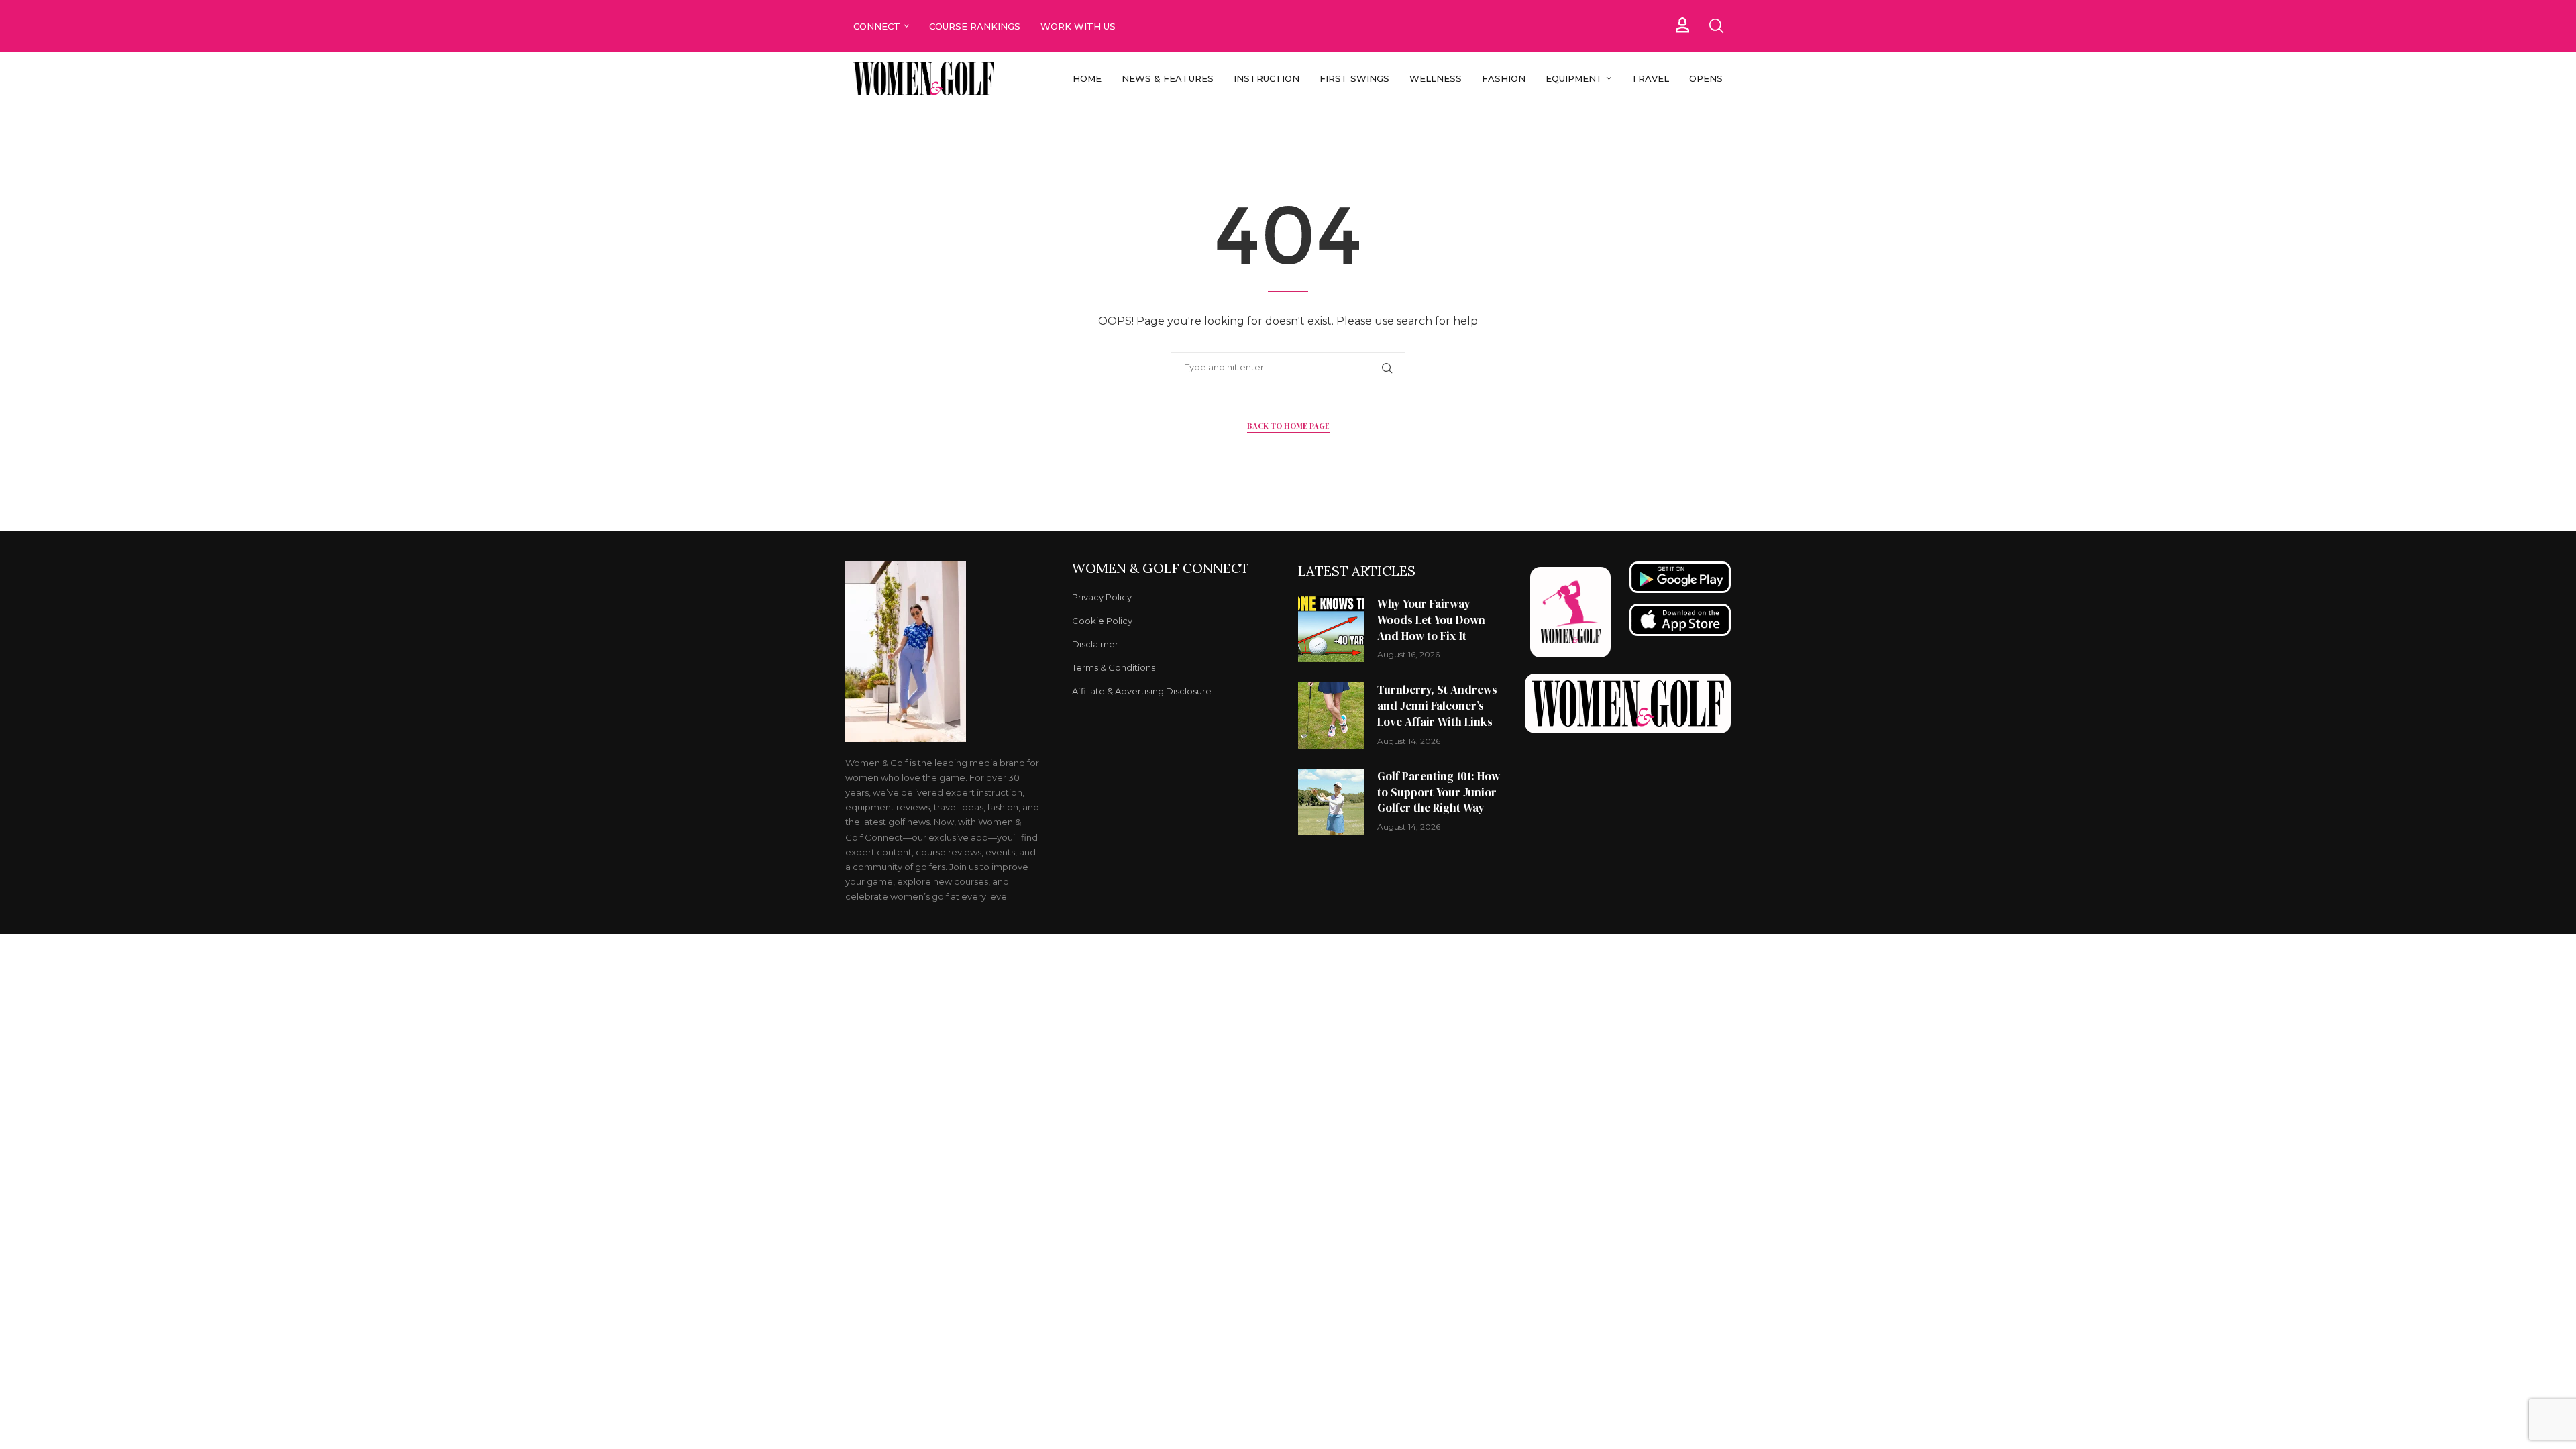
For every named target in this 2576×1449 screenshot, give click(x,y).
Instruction (1267, 78)
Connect (877, 26)
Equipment (1574, 78)
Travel (1650, 78)
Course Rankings (975, 26)
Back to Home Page (1288, 426)
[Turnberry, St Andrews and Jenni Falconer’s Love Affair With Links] (1331, 715)
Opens (1706, 78)
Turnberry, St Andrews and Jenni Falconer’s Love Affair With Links (1437, 706)
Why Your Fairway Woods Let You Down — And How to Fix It (1437, 620)
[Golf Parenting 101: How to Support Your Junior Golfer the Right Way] (1331, 802)
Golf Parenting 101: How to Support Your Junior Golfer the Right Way (1439, 792)
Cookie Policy (1102, 621)
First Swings (1354, 78)
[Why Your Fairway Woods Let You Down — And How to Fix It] (1331, 629)
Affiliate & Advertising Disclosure (1142, 691)
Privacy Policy (1102, 597)
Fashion (1504, 78)
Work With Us (1079, 26)
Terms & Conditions (1114, 668)
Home (1087, 78)
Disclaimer (1095, 644)
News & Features (1168, 78)
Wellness (1436, 78)
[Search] (1716, 26)
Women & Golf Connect (1161, 568)
